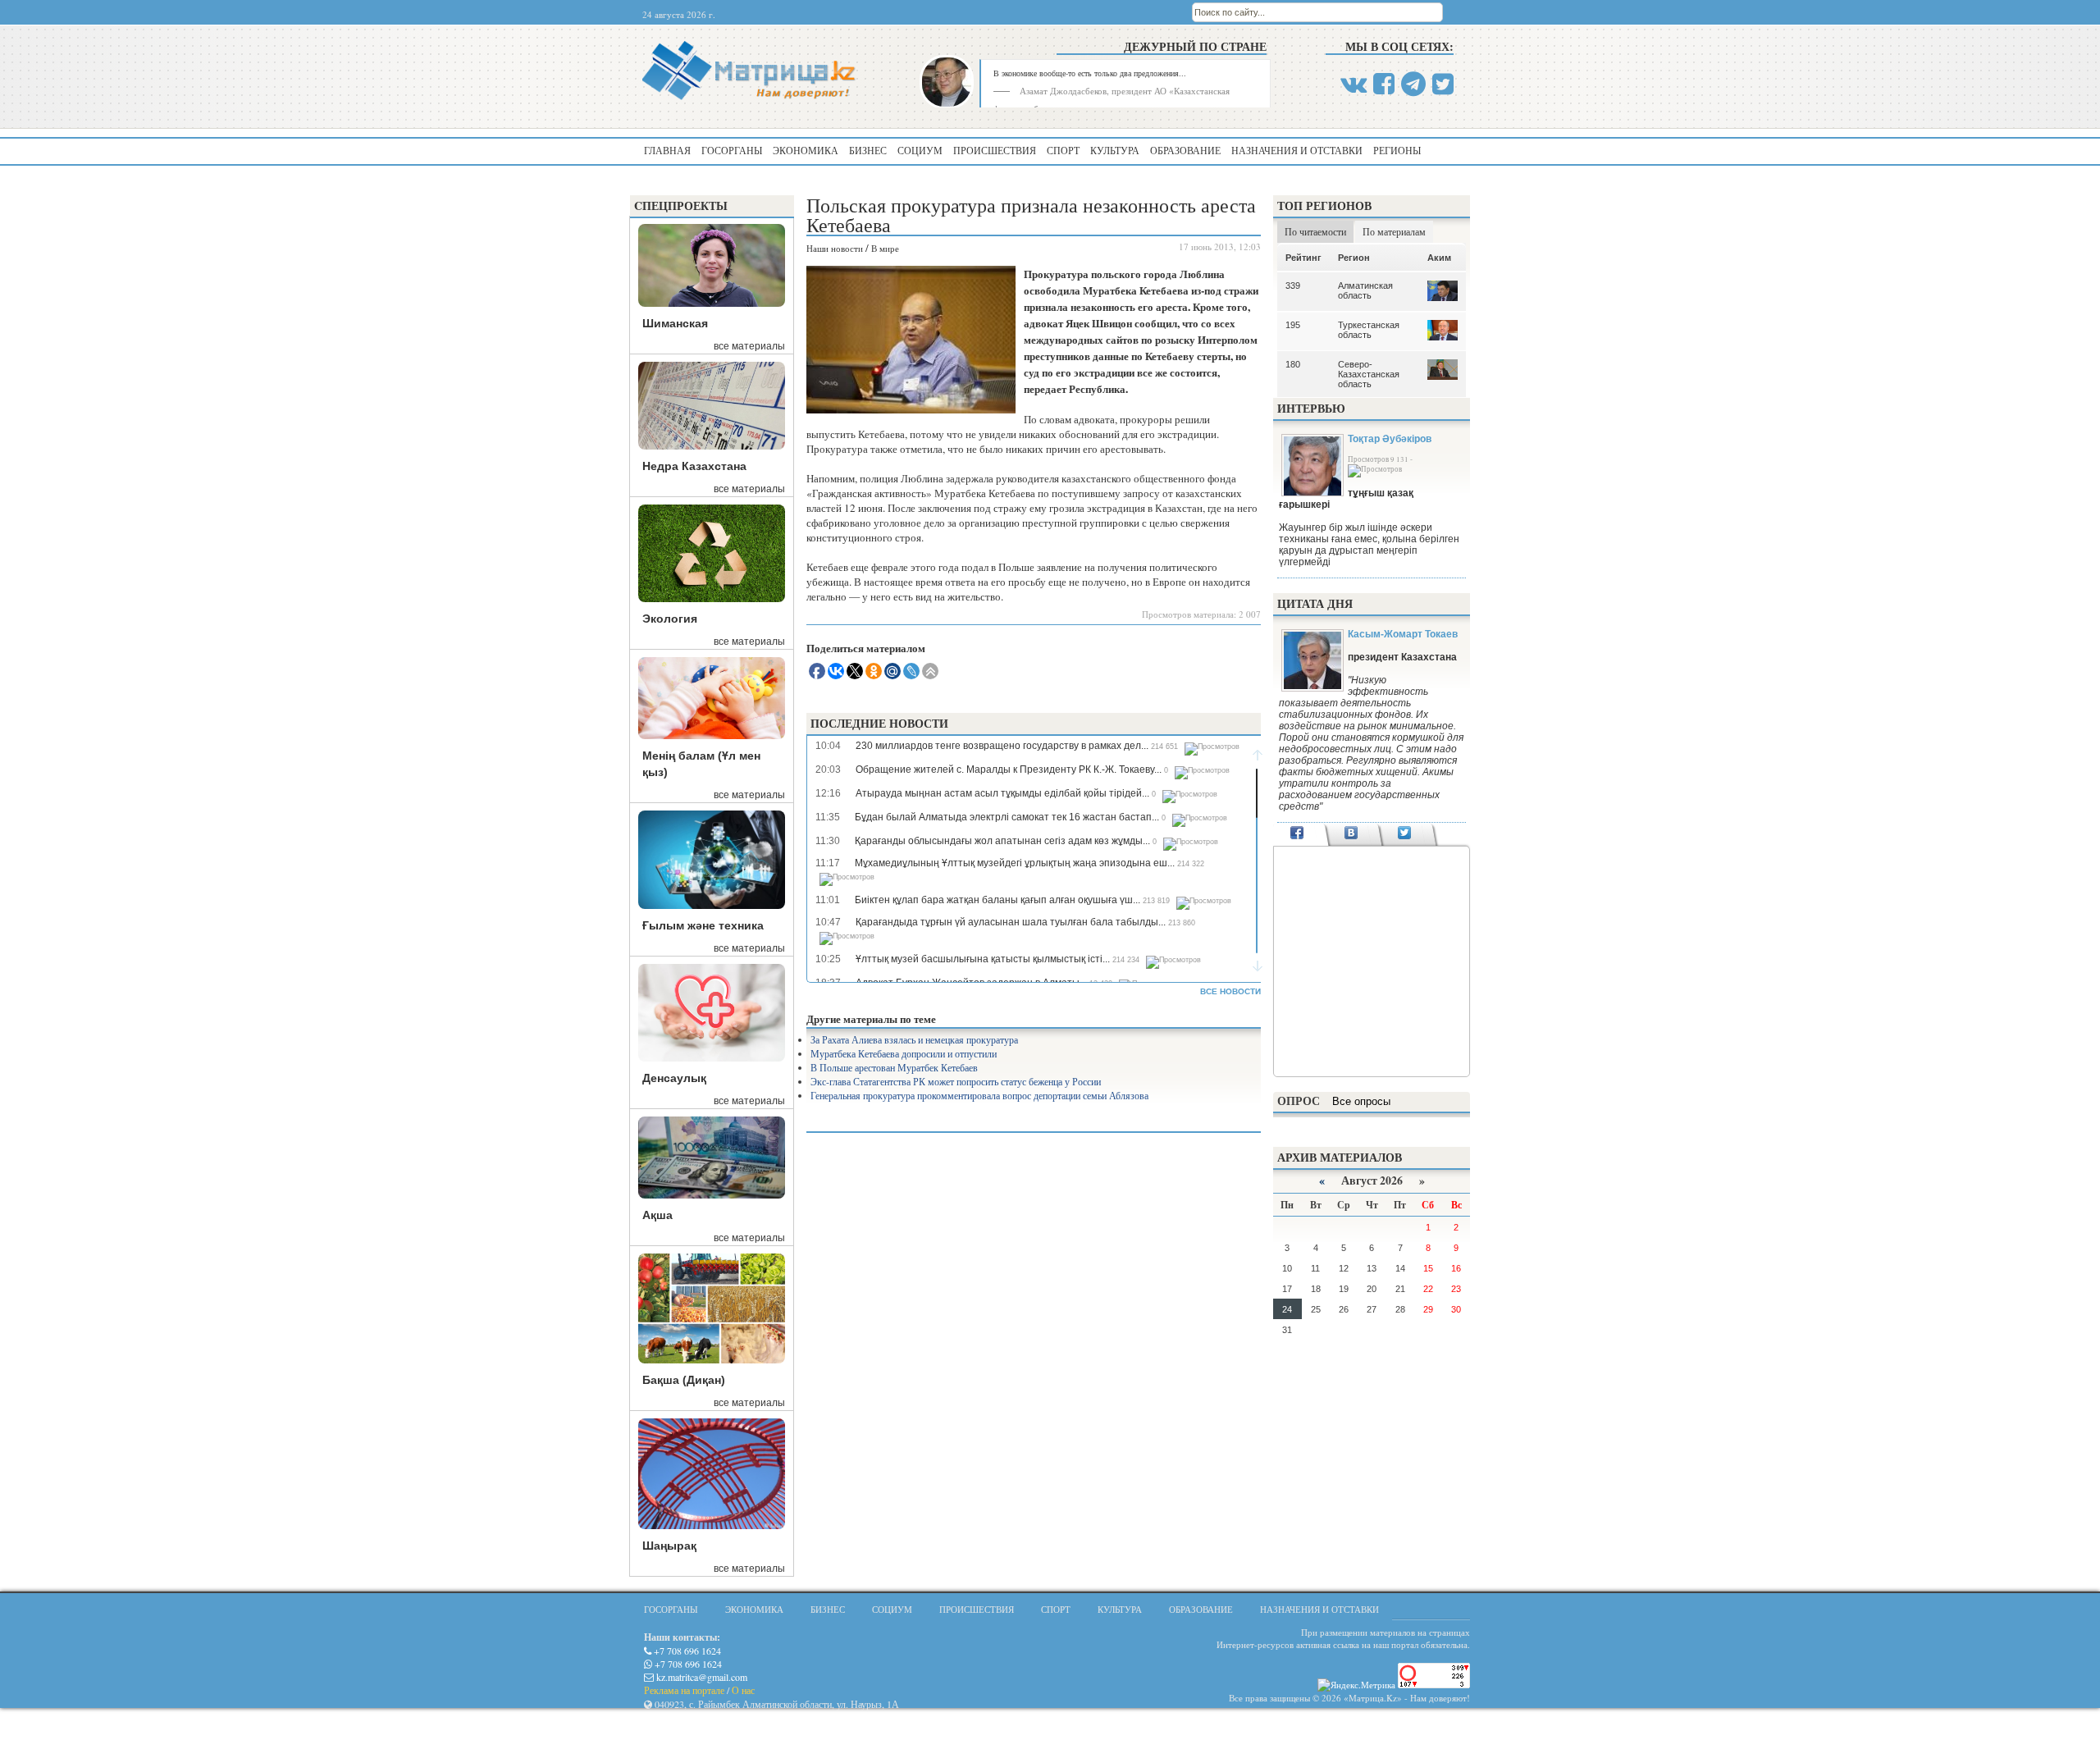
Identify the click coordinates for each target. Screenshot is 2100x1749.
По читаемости (1315, 231)
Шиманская (675, 323)
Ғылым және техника (703, 925)
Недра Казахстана (694, 466)
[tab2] (1351, 834)
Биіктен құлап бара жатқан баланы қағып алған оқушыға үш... (997, 900)
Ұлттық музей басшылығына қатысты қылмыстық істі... (983, 959)
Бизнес (868, 150)
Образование (1185, 150)
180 (1293, 364)
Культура (1115, 150)
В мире (885, 248)
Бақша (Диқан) (684, 1380)
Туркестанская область (1369, 330)
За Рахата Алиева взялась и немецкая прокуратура (914, 1039)
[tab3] (1405, 834)
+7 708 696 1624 (686, 1651)
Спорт (1063, 150)
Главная (667, 150)
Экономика (806, 150)
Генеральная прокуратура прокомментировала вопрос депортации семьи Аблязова (979, 1095)
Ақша (657, 1215)
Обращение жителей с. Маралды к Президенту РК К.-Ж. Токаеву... (1009, 769)
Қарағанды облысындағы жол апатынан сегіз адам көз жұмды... (1002, 841)
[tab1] (1297, 834)
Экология (670, 619)
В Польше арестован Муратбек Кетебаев (894, 1067)
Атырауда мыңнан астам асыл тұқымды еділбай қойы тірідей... (1002, 793)
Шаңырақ (669, 1546)
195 (1293, 325)
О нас (743, 1690)
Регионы (1397, 150)
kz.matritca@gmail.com (701, 1677)
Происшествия (995, 150)
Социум (920, 150)
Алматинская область (1365, 290)
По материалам (1394, 231)
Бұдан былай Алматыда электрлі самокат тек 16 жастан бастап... (1007, 817)
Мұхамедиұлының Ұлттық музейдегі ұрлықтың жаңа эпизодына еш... (1015, 863)
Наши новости (835, 248)
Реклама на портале (684, 1690)
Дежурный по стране (1195, 46)
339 (1293, 285)
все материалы (749, 346)
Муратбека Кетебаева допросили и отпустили (904, 1053)
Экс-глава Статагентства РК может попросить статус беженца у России (956, 1081)
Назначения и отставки (1297, 150)
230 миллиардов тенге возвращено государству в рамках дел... (1002, 746)
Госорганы (732, 150)
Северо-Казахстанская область (1369, 374)
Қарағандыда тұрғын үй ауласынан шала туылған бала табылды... (1011, 922)
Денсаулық (674, 1078)
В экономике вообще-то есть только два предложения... (1090, 73)
